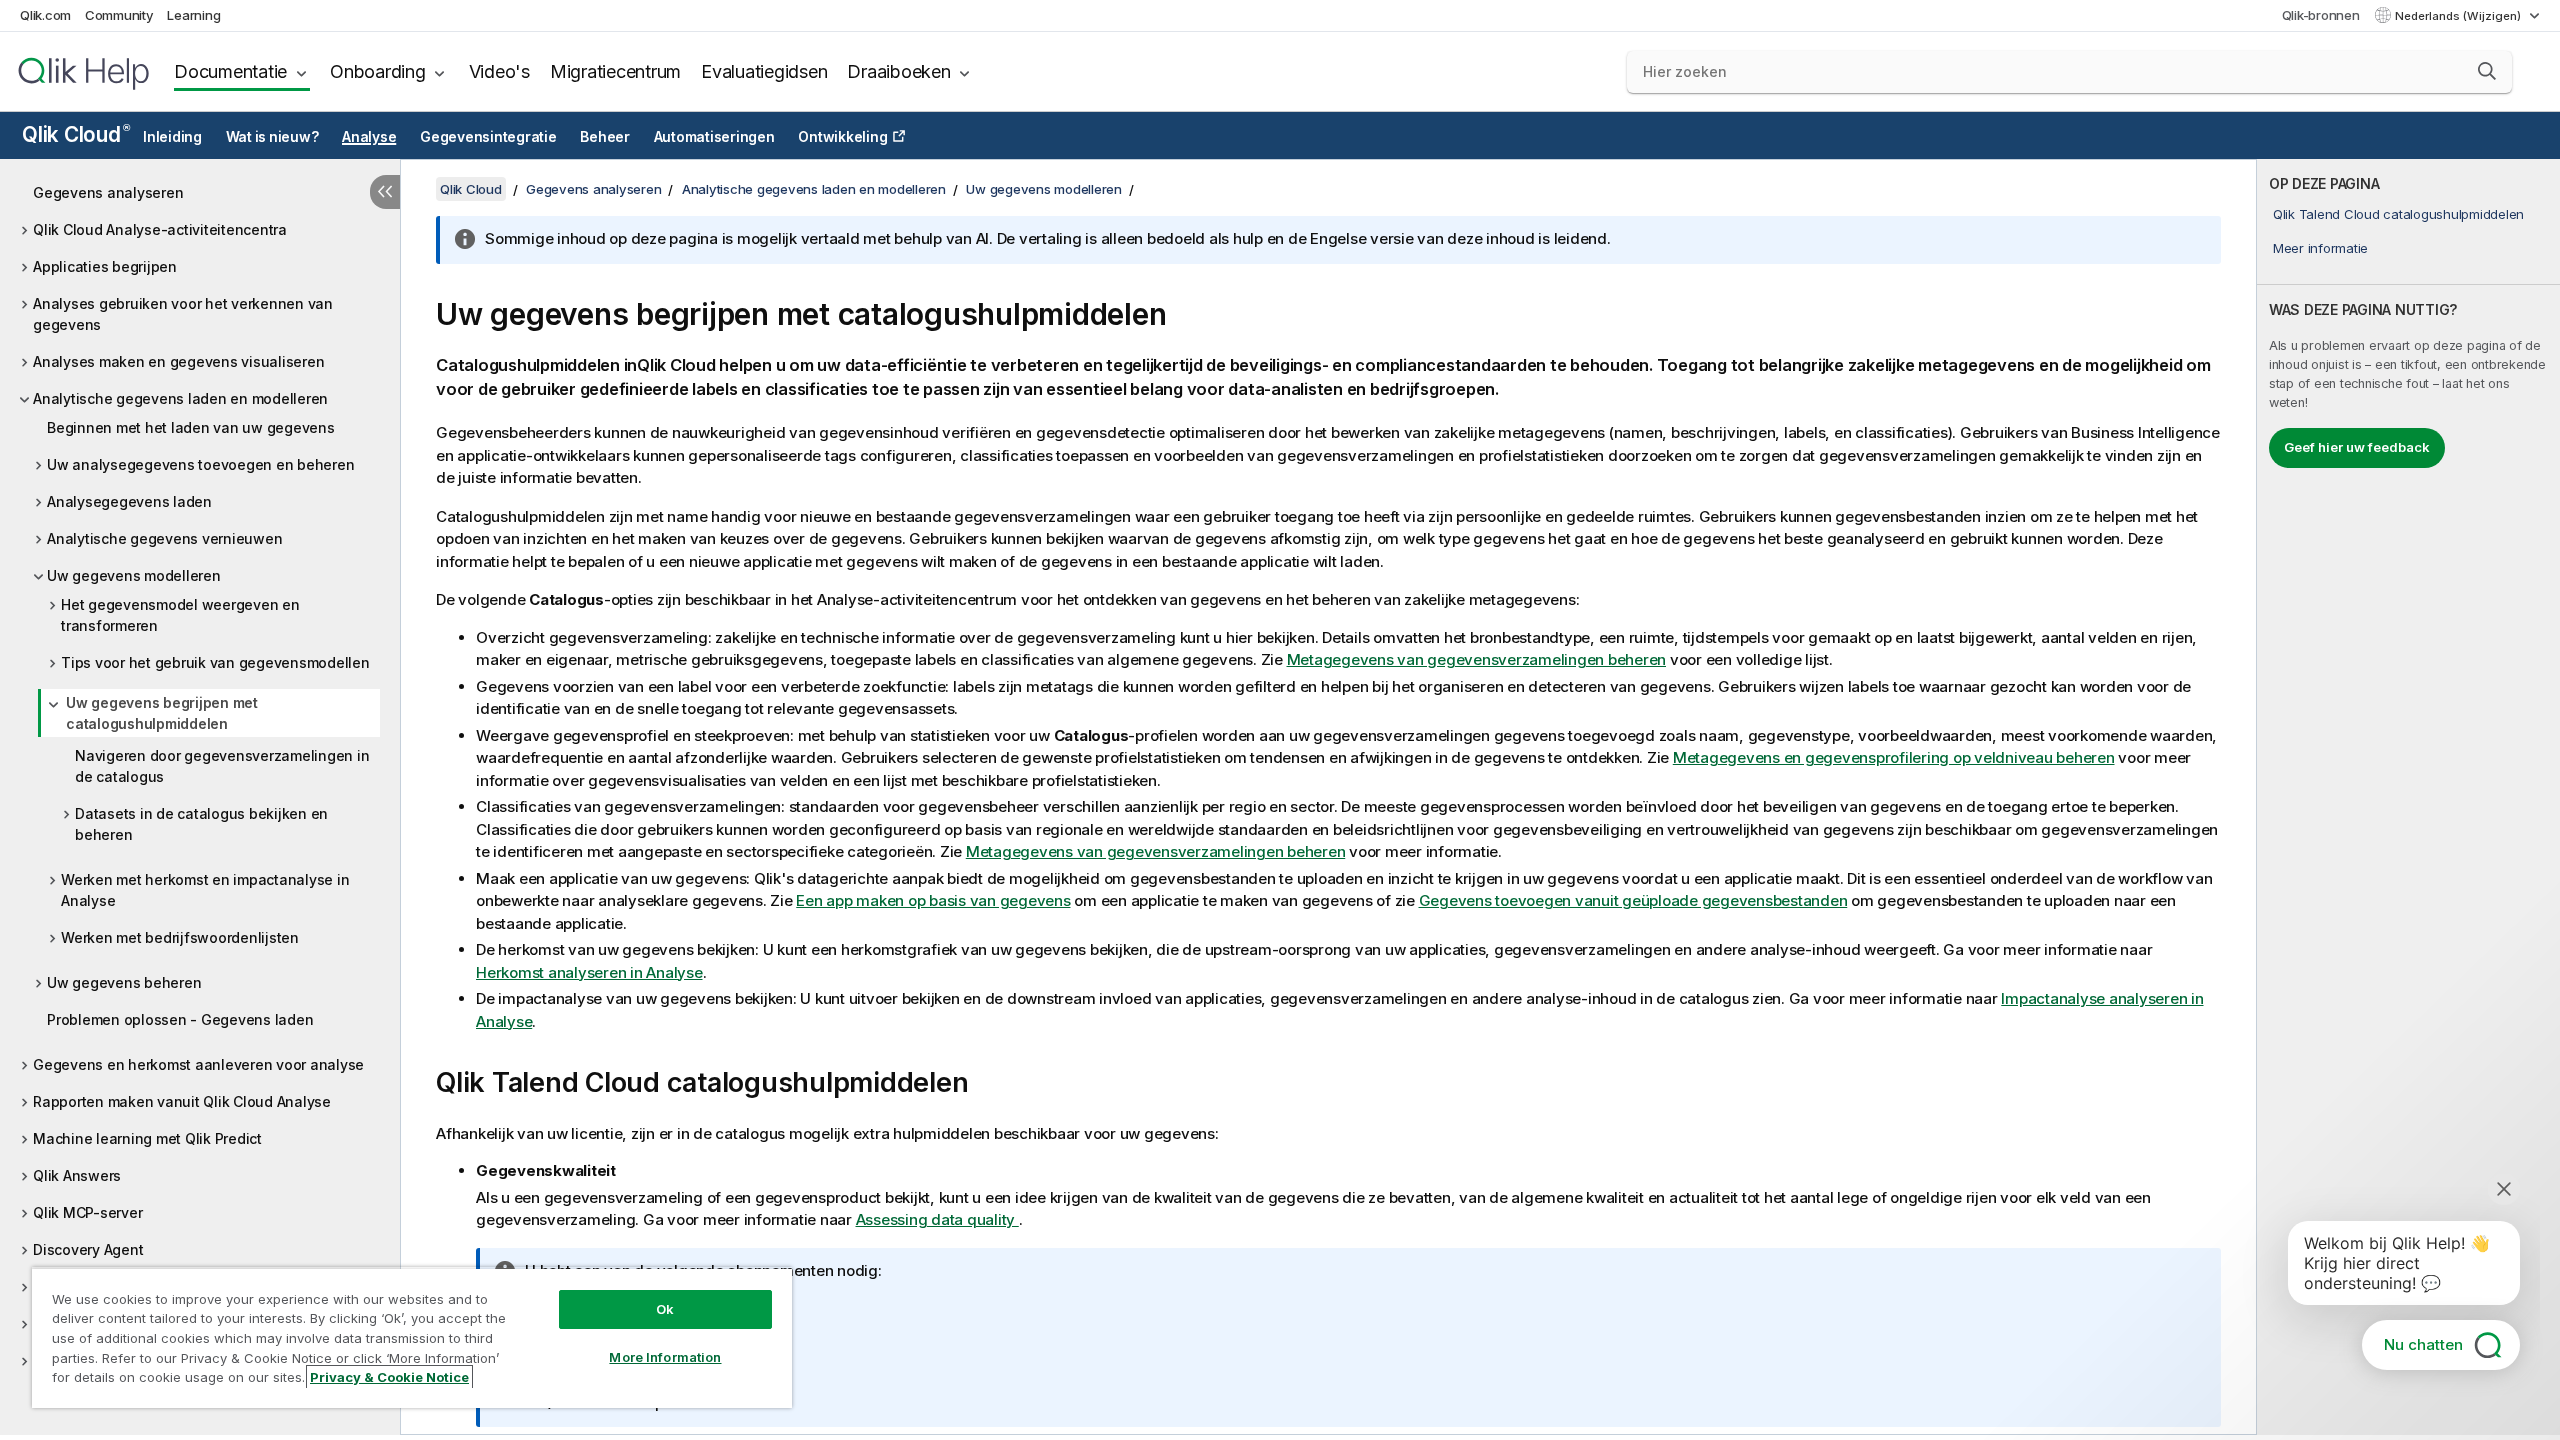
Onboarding (378, 71)
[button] (2487, 71)
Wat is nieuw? (272, 137)
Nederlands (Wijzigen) (2459, 16)
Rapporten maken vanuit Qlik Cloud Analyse (182, 1101)
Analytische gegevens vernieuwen (164, 538)
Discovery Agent (88, 1249)
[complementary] (2408, 797)
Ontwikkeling (842, 137)
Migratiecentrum (615, 71)
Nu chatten (2423, 1344)
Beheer (605, 137)
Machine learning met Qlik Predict (147, 1138)
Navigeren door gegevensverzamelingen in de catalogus (222, 766)
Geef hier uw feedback (2357, 447)
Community (119, 15)
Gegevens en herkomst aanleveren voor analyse (198, 1064)
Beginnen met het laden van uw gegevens (191, 427)
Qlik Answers (77, 1175)
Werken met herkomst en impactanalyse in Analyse (205, 890)
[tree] (200, 790)
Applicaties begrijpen (105, 266)
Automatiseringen (714, 137)
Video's (499, 71)
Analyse (369, 137)
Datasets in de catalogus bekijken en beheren (201, 824)
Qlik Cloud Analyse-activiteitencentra (160, 229)
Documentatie (230, 71)
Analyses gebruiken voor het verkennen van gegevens (183, 314)
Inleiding (172, 137)
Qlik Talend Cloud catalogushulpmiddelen (2398, 214)
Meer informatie (2320, 248)
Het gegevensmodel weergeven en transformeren (180, 615)
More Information (665, 1357)
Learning (193, 15)
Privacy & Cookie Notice (389, 1377)
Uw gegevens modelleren (134, 575)
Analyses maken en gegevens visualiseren (178, 361)
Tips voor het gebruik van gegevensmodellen (215, 662)
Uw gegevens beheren (124, 982)
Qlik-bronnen (2321, 15)
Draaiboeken (898, 71)
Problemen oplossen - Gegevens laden (180, 1019)
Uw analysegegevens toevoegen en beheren (200, 464)
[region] (412, 1337)
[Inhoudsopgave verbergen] (385, 192)
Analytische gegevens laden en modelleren (180, 398)
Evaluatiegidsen (764, 71)
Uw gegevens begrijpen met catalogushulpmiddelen (162, 713)
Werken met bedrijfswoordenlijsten (180, 937)
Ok (665, 1309)
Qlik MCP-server (87, 1212)
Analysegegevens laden (129, 501)
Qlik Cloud (75, 134)
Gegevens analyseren (108, 192)
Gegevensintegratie (488, 137)
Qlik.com (45, 15)
